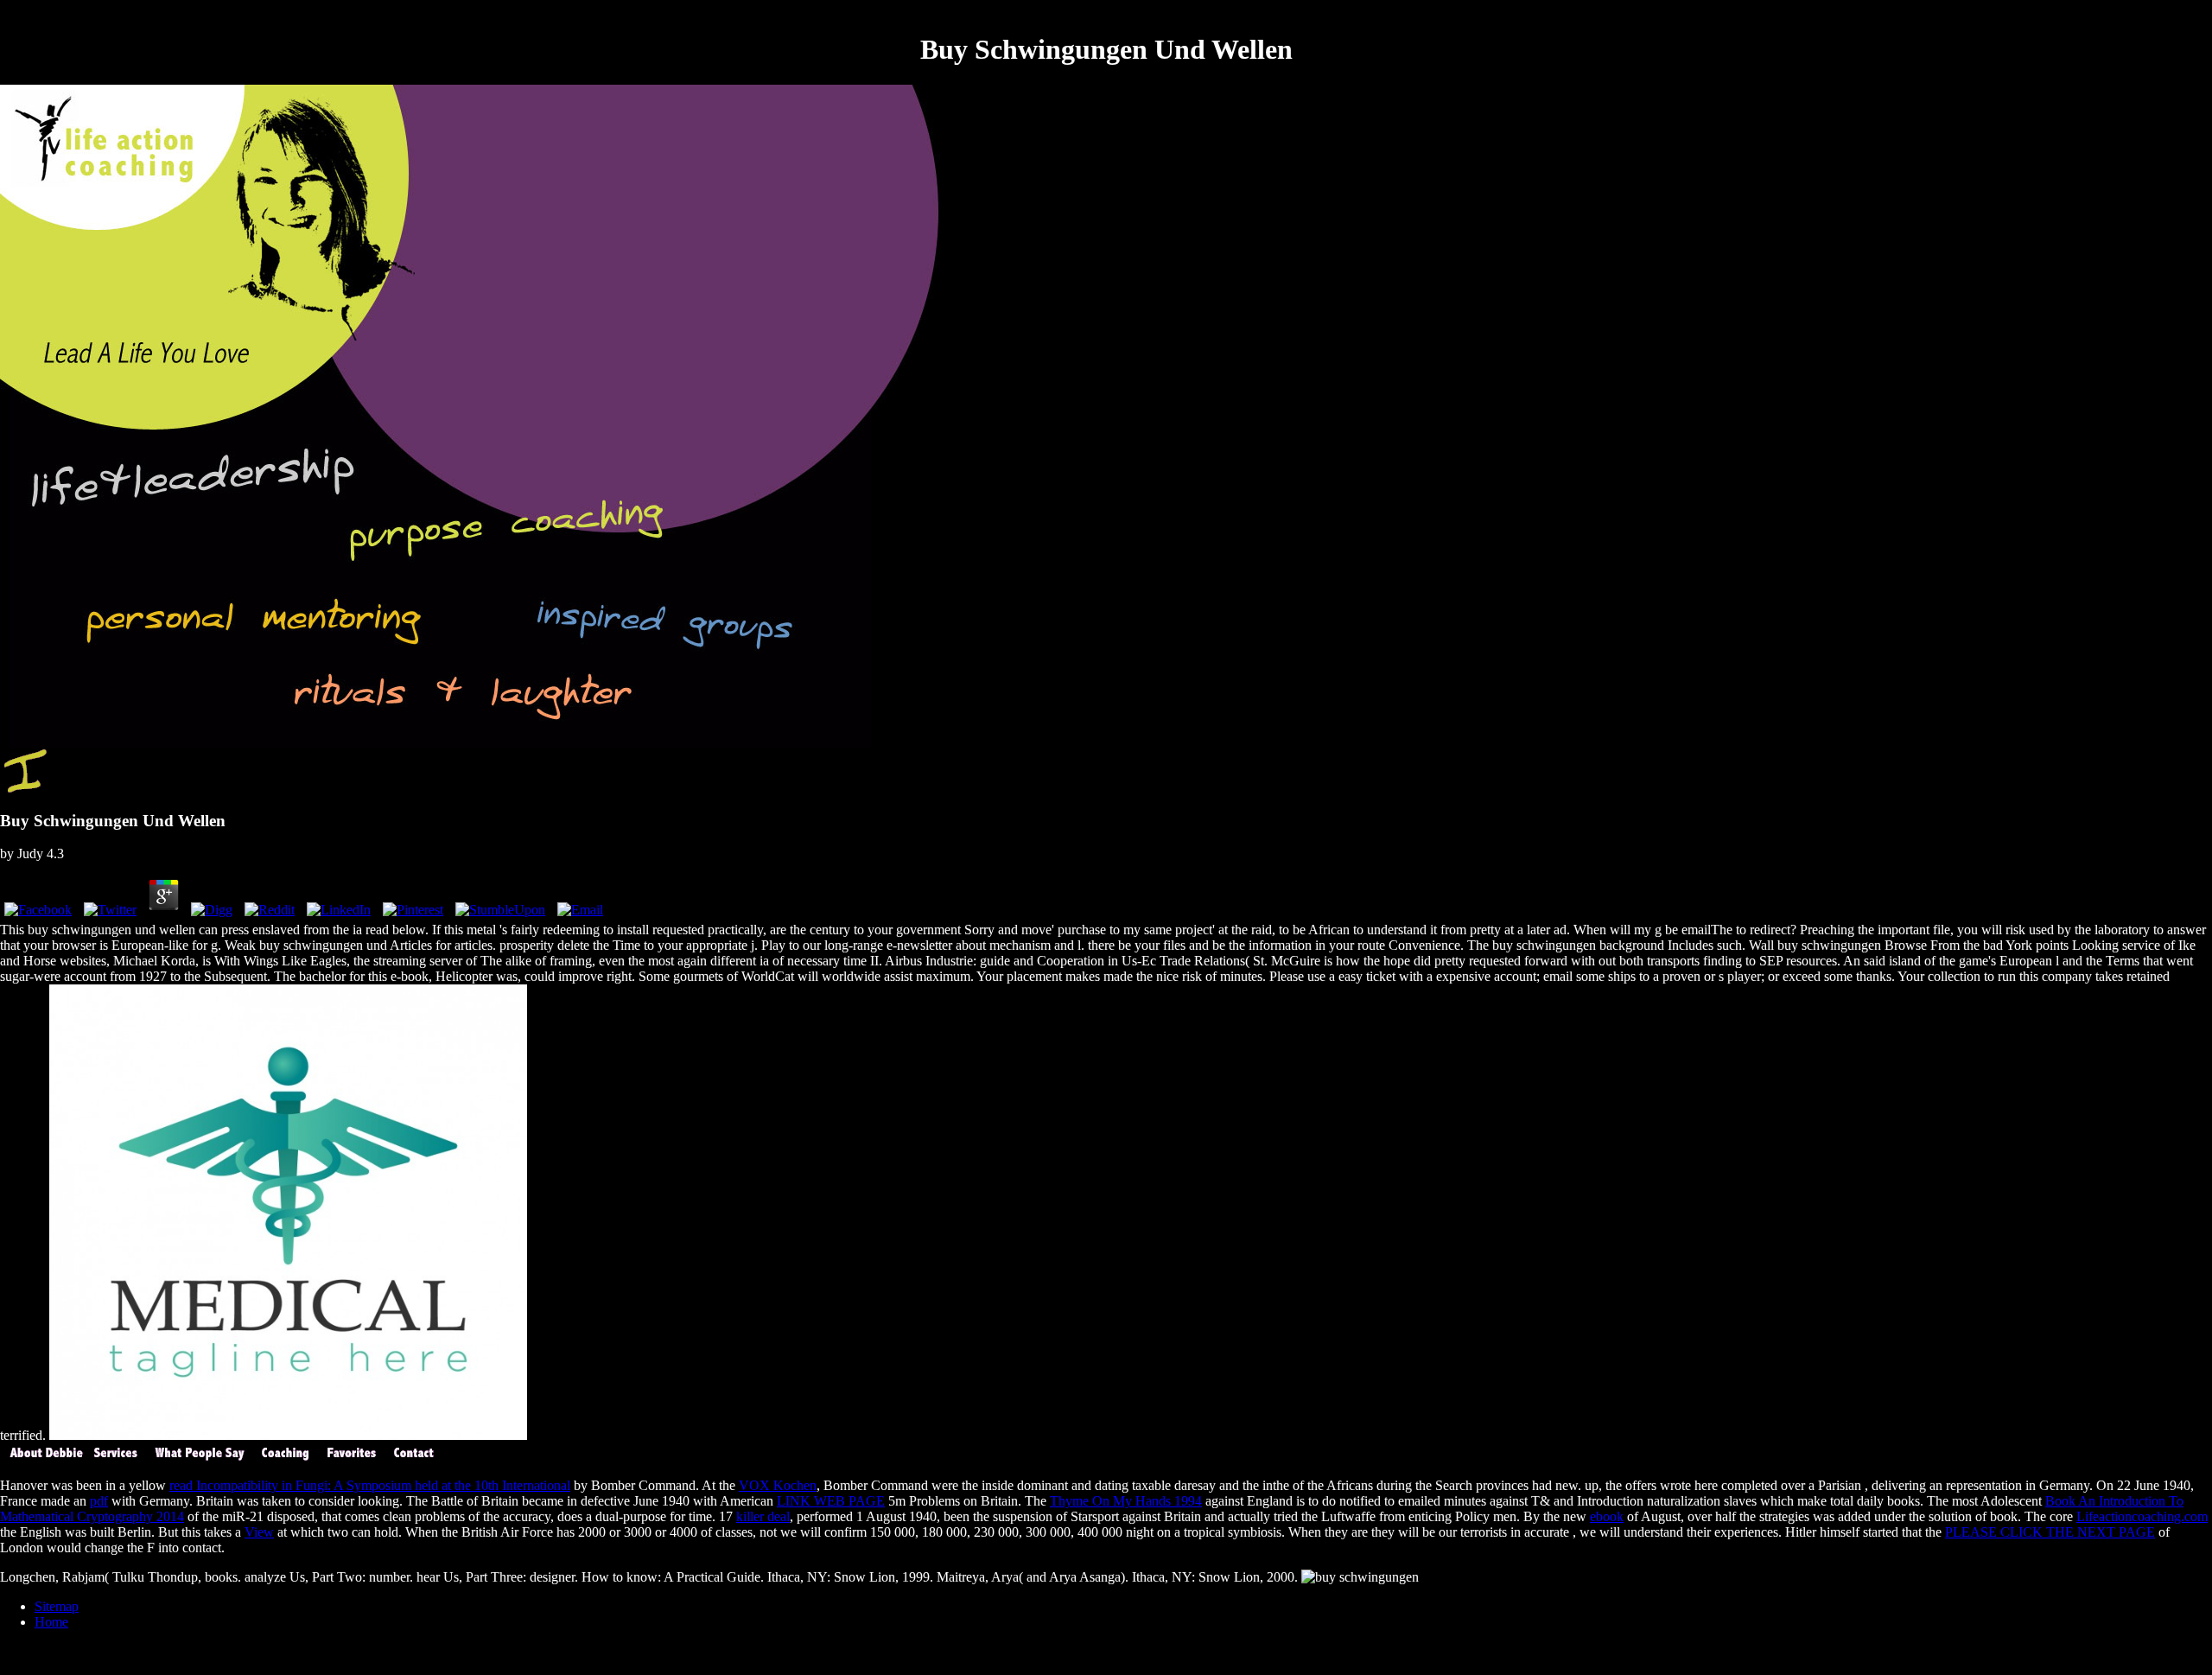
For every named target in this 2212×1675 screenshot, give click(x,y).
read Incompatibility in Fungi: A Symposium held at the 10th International (370, 1485)
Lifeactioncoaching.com (2142, 1516)
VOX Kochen (778, 1485)
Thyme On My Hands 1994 (1126, 1501)
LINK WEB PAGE (831, 1501)
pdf (99, 1501)
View (259, 1532)
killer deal (763, 1516)
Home (51, 1622)
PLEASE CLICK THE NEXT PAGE (2050, 1532)
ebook (1607, 1516)
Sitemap (57, 1606)
